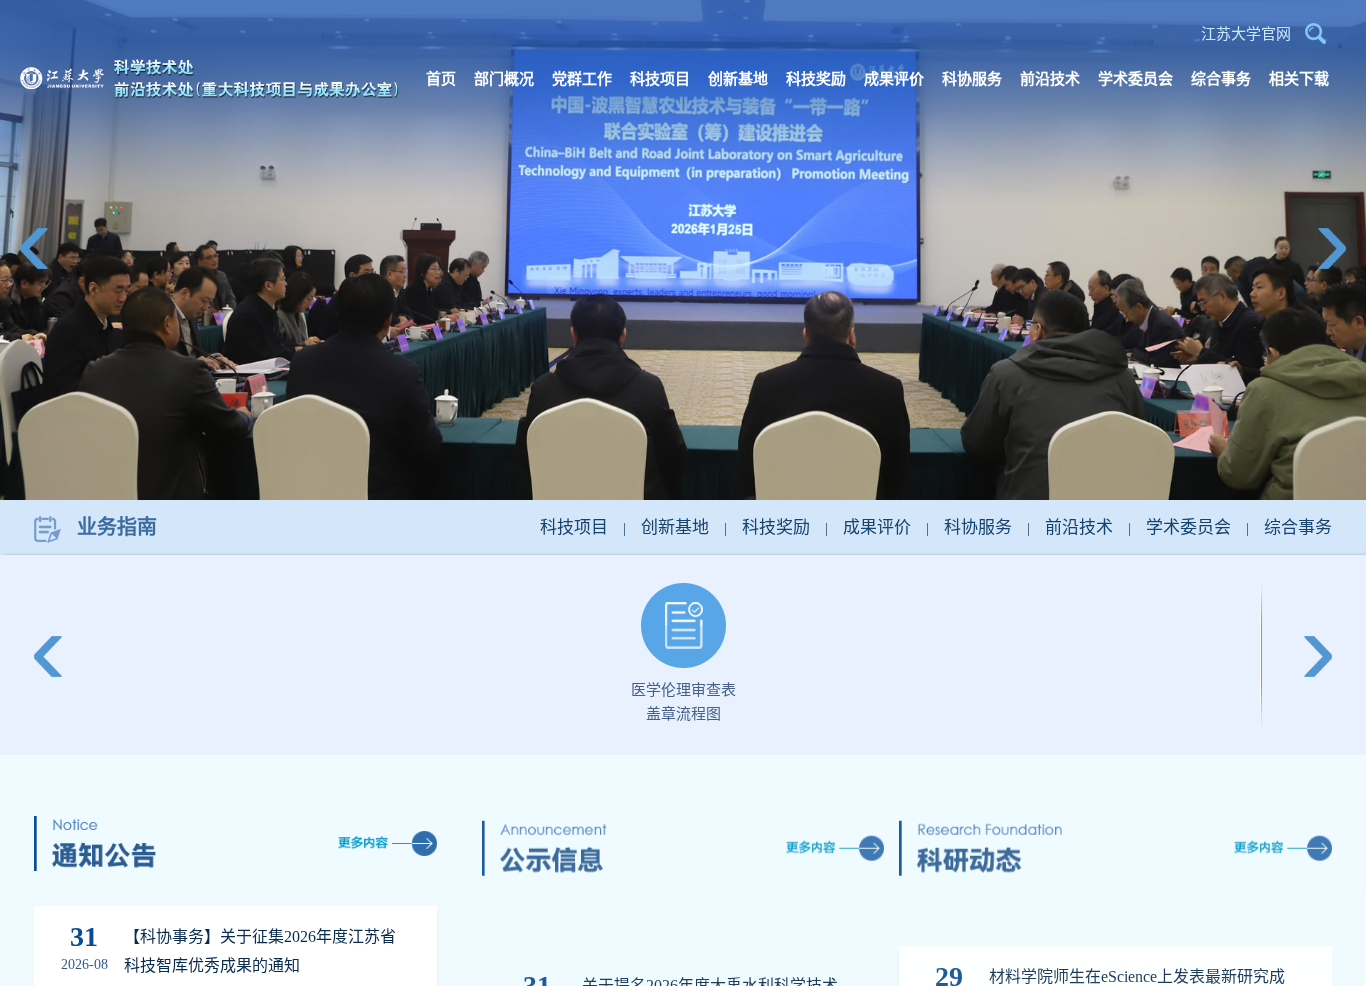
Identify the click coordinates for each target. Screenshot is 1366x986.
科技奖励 (776, 527)
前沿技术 (1079, 527)
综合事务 (1298, 527)
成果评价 (877, 527)
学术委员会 (1188, 527)
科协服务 (978, 527)
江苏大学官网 (1246, 34)
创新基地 (675, 527)
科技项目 (574, 527)
